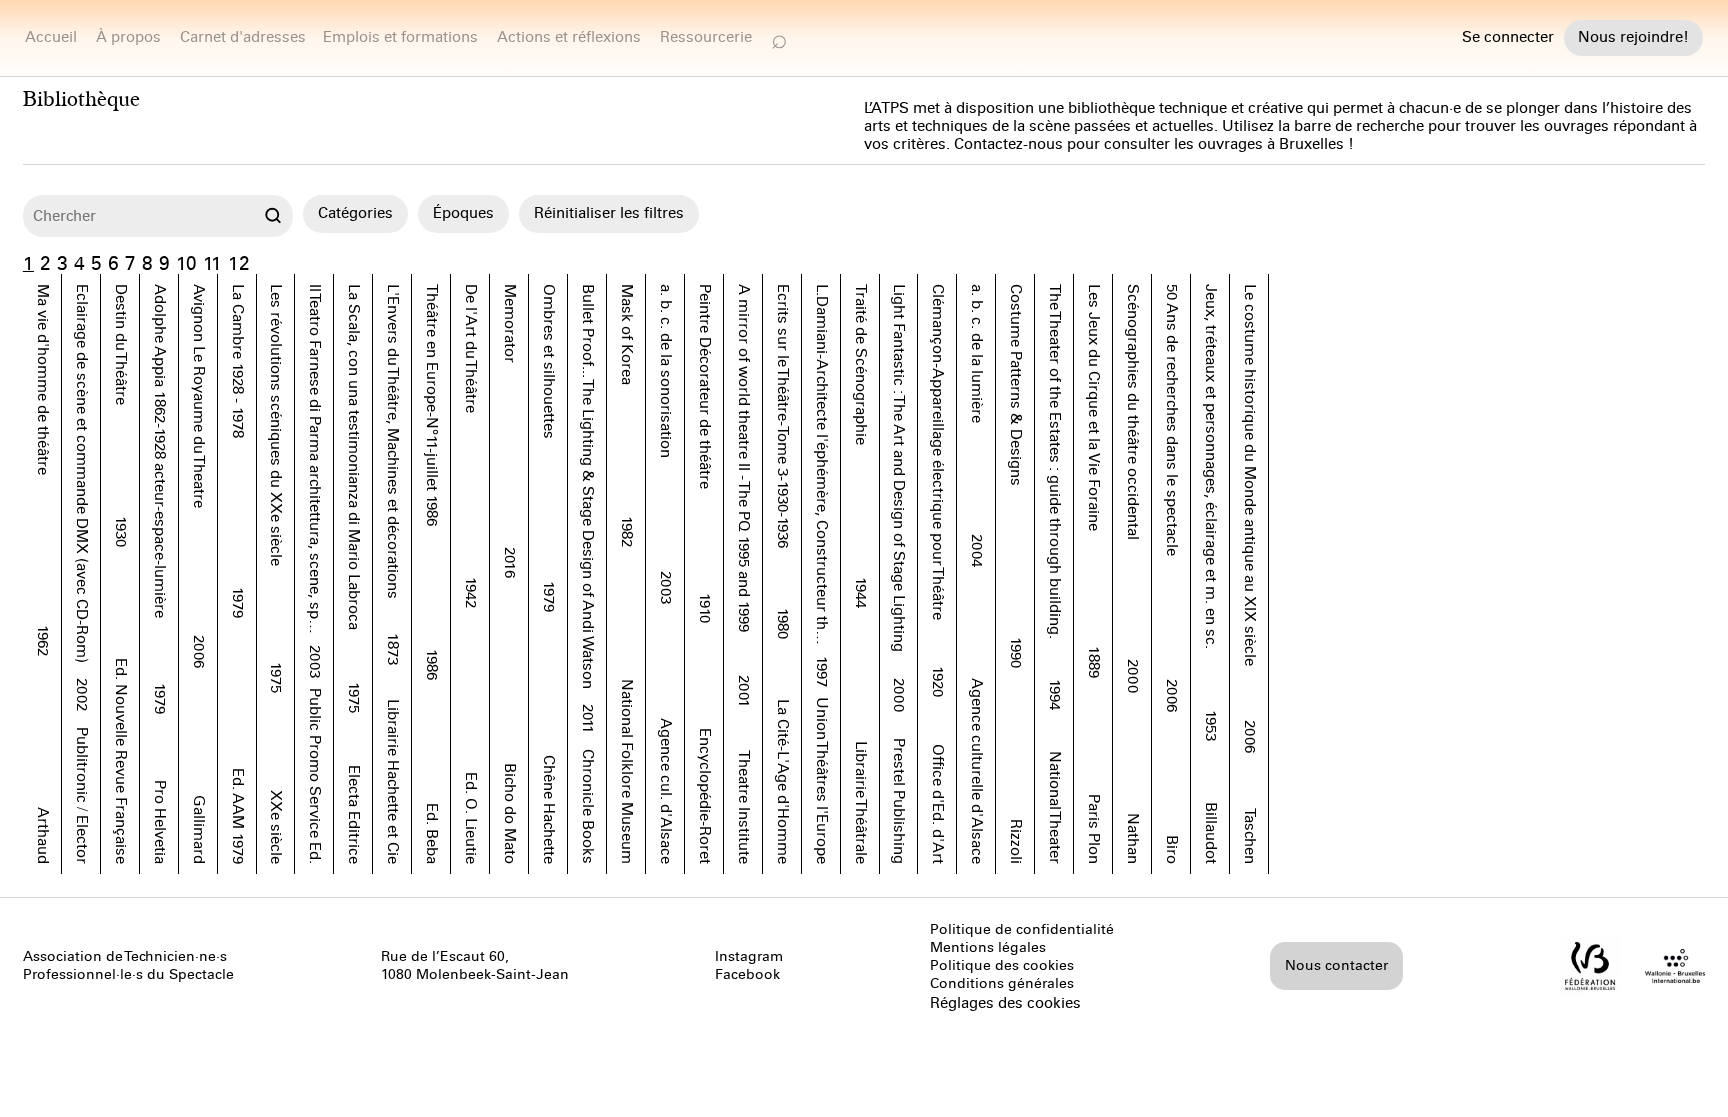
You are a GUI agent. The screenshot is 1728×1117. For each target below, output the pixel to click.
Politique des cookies (1002, 965)
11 (212, 263)
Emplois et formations (400, 37)
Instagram (749, 956)
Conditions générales (1002, 983)
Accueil (51, 37)
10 (186, 263)
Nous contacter (1336, 965)
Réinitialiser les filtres (609, 213)
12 (239, 263)
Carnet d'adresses (243, 37)
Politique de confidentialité (1022, 929)
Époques (463, 213)
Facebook (747, 974)
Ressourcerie (706, 37)
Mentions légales (988, 947)
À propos (128, 37)
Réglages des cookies (1005, 1003)
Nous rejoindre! (1633, 37)
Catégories (355, 213)
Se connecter (1508, 37)
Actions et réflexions (569, 37)
